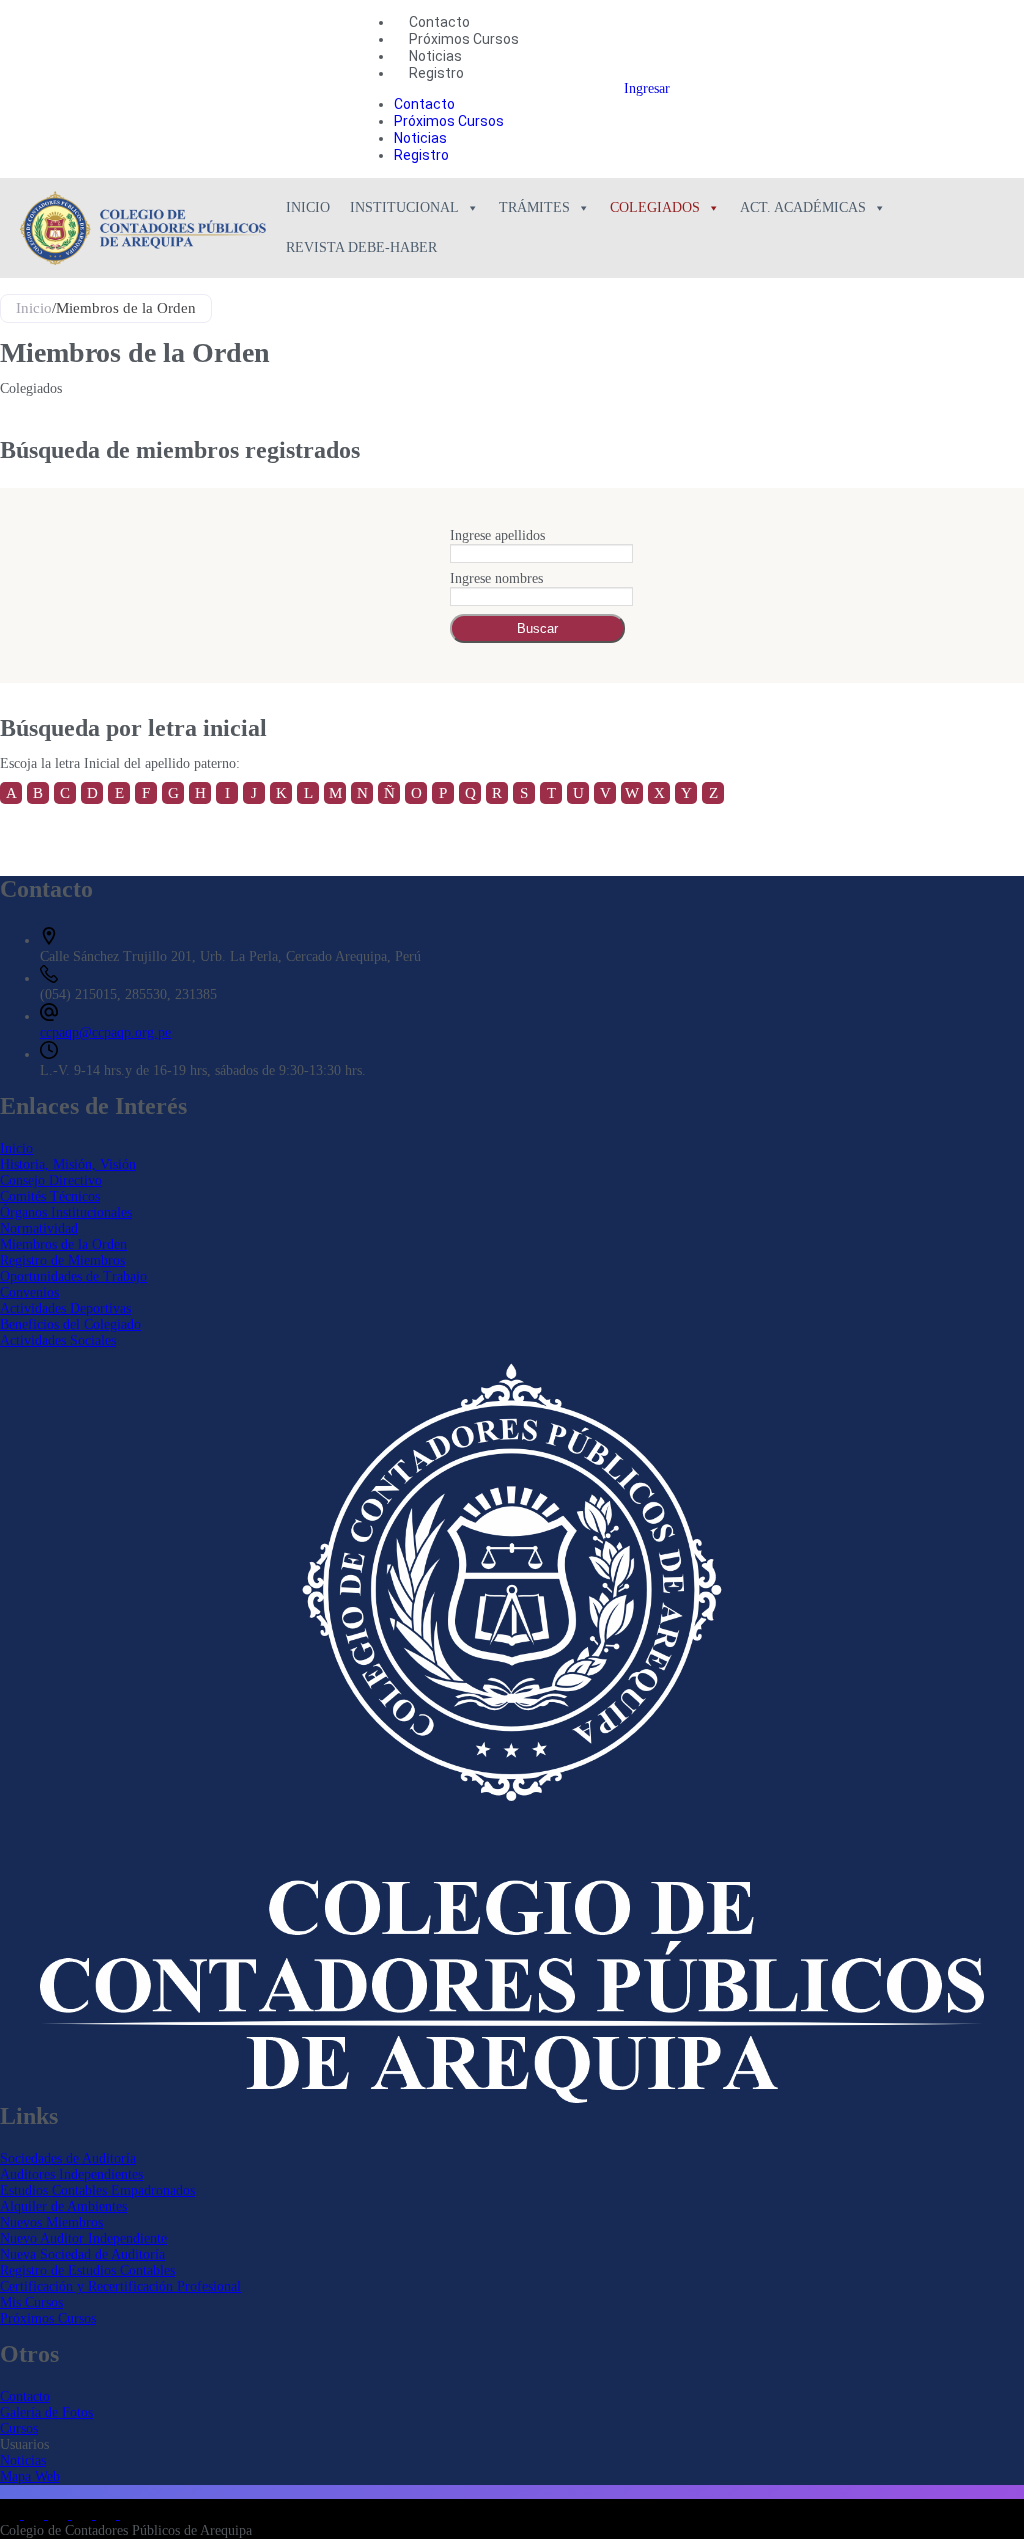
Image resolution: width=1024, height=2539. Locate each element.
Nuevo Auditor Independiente (83, 2238)
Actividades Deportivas (65, 1308)
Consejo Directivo (51, 1180)
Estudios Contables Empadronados (97, 2190)
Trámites (534, 207)
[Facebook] (36, 2514)
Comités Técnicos (50, 1196)
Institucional (404, 207)
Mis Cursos (31, 2302)
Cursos (19, 2428)
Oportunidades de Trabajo (73, 1276)
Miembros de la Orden (63, 1244)
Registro (436, 73)
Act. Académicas (803, 207)
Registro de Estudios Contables (87, 2270)
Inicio (308, 207)
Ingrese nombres (496, 578)
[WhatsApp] (108, 2514)
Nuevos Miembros (51, 2222)
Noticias (435, 56)
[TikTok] (130, 2514)
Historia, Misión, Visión (68, 1164)
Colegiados (655, 207)
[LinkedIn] (12, 2514)
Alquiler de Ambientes (63, 2206)
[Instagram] (60, 2514)
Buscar (537, 628)
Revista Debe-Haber (361, 247)
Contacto (439, 22)
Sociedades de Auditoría (68, 2158)
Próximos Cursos (464, 39)
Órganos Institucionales (66, 1212)
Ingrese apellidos (497, 535)
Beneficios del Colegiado (70, 1324)
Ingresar (647, 88)
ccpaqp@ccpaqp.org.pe (105, 1032)
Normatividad (39, 1228)
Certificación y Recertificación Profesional (120, 2286)
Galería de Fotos (46, 2412)
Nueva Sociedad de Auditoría (82, 2254)
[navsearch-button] (579, 89)
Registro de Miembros (62, 1260)
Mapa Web (30, 2476)
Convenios (29, 1292)
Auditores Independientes (71, 2174)
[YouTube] (84, 2514)
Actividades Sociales (58, 1340)
